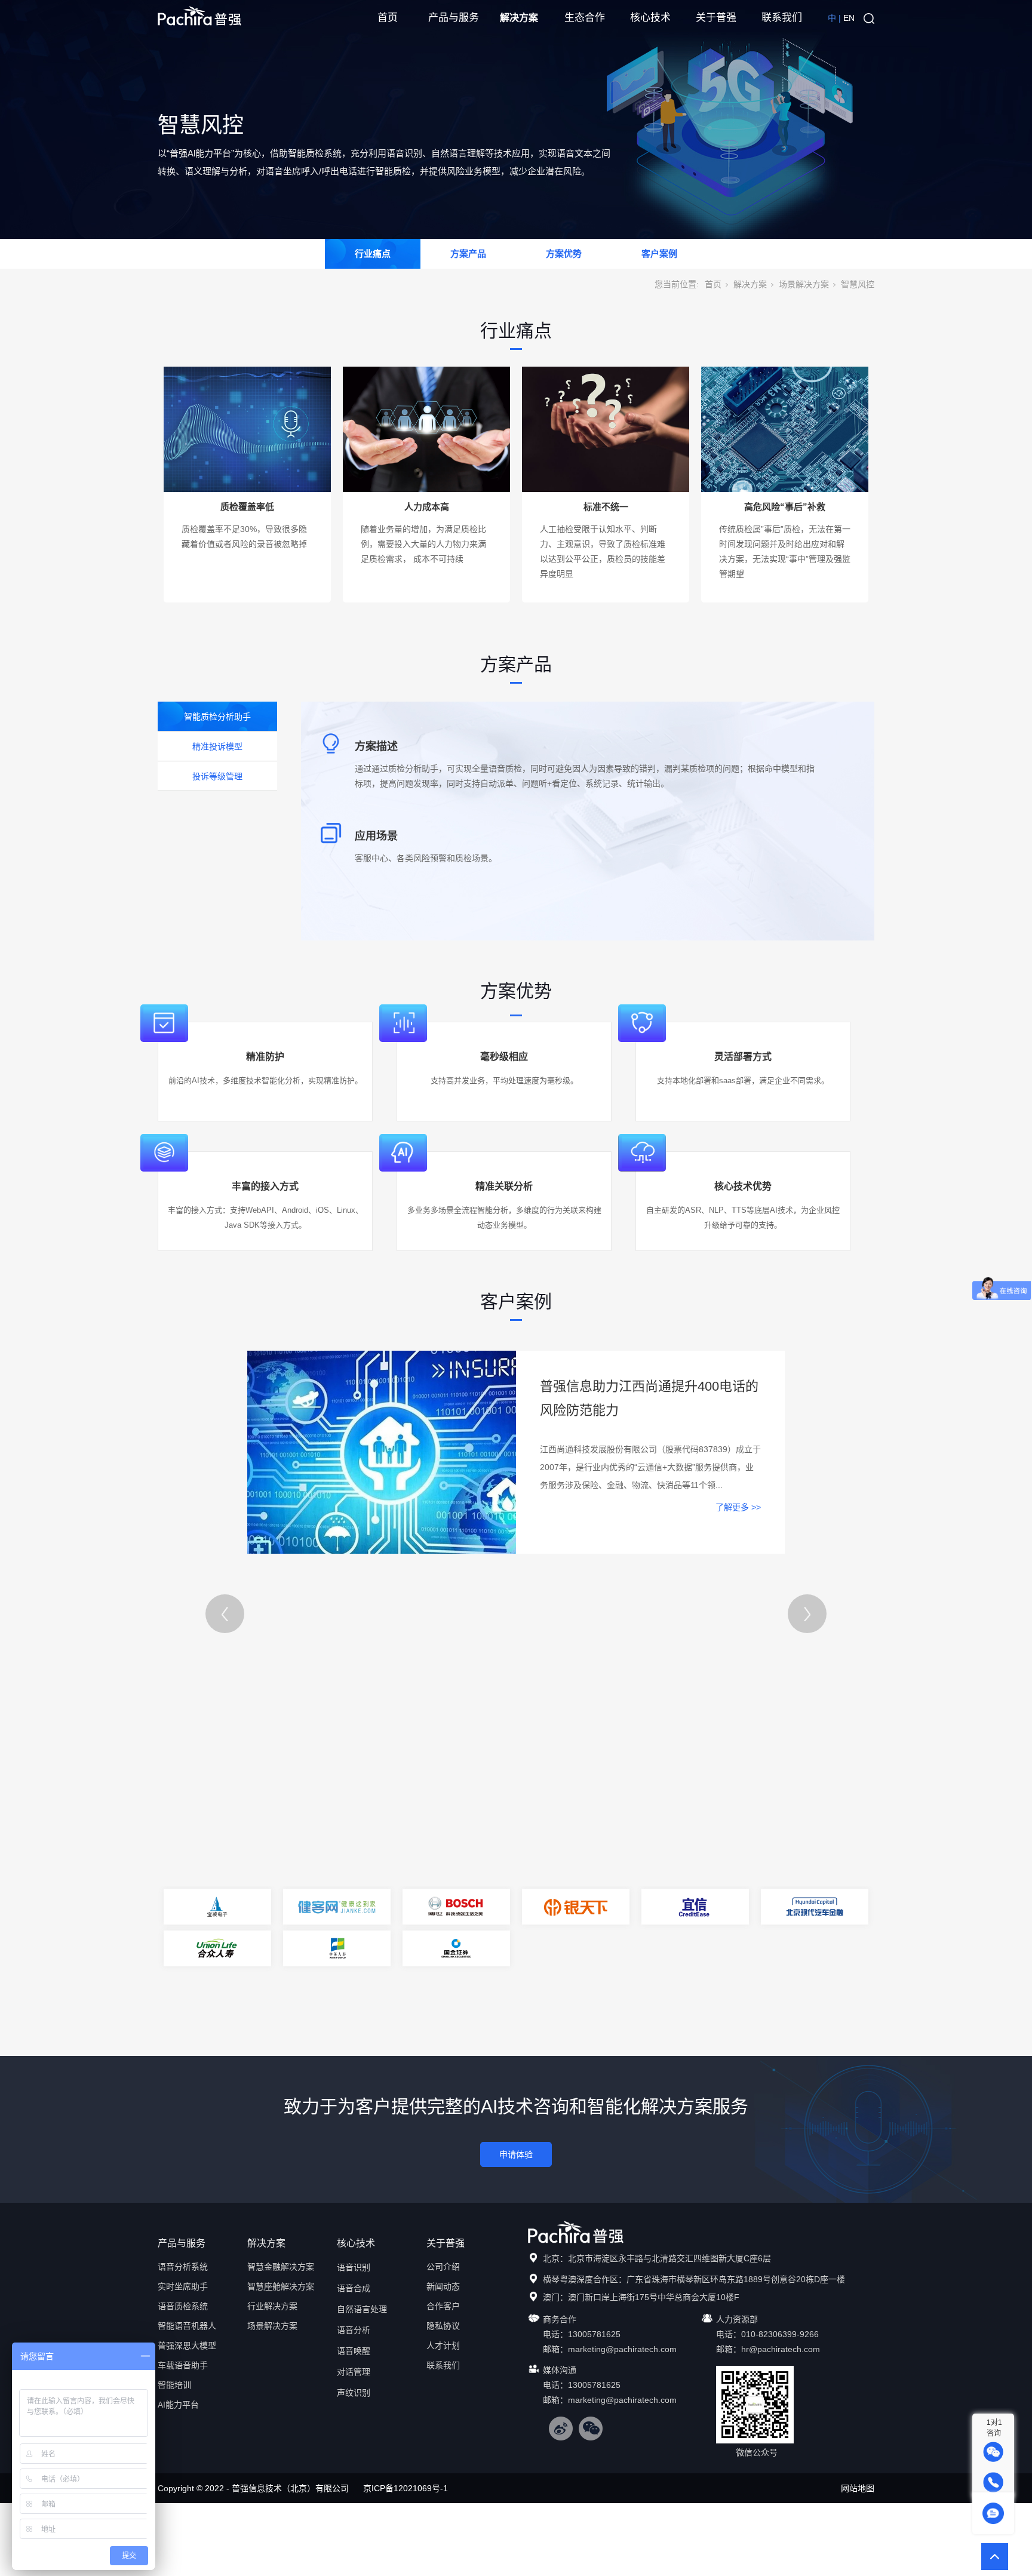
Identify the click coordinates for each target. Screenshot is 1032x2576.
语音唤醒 (354, 2351)
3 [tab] (508, 2018)
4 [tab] (522, 2018)
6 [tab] (550, 2018)
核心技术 (650, 18)
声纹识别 (354, 2393)
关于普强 (716, 18)
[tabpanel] (516, 1928)
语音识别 (354, 2267)
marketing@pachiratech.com (622, 2349)
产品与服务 (454, 18)
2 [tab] (494, 2018)
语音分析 (354, 2330)
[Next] (807, 1614)
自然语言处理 (362, 2309)
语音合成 (354, 2288)
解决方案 (519, 18)
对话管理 (354, 2372)
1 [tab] (481, 2018)
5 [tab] (536, 2018)
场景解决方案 (804, 284)
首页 (388, 18)
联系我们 (782, 18)
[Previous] (225, 1614)
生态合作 (585, 18)
